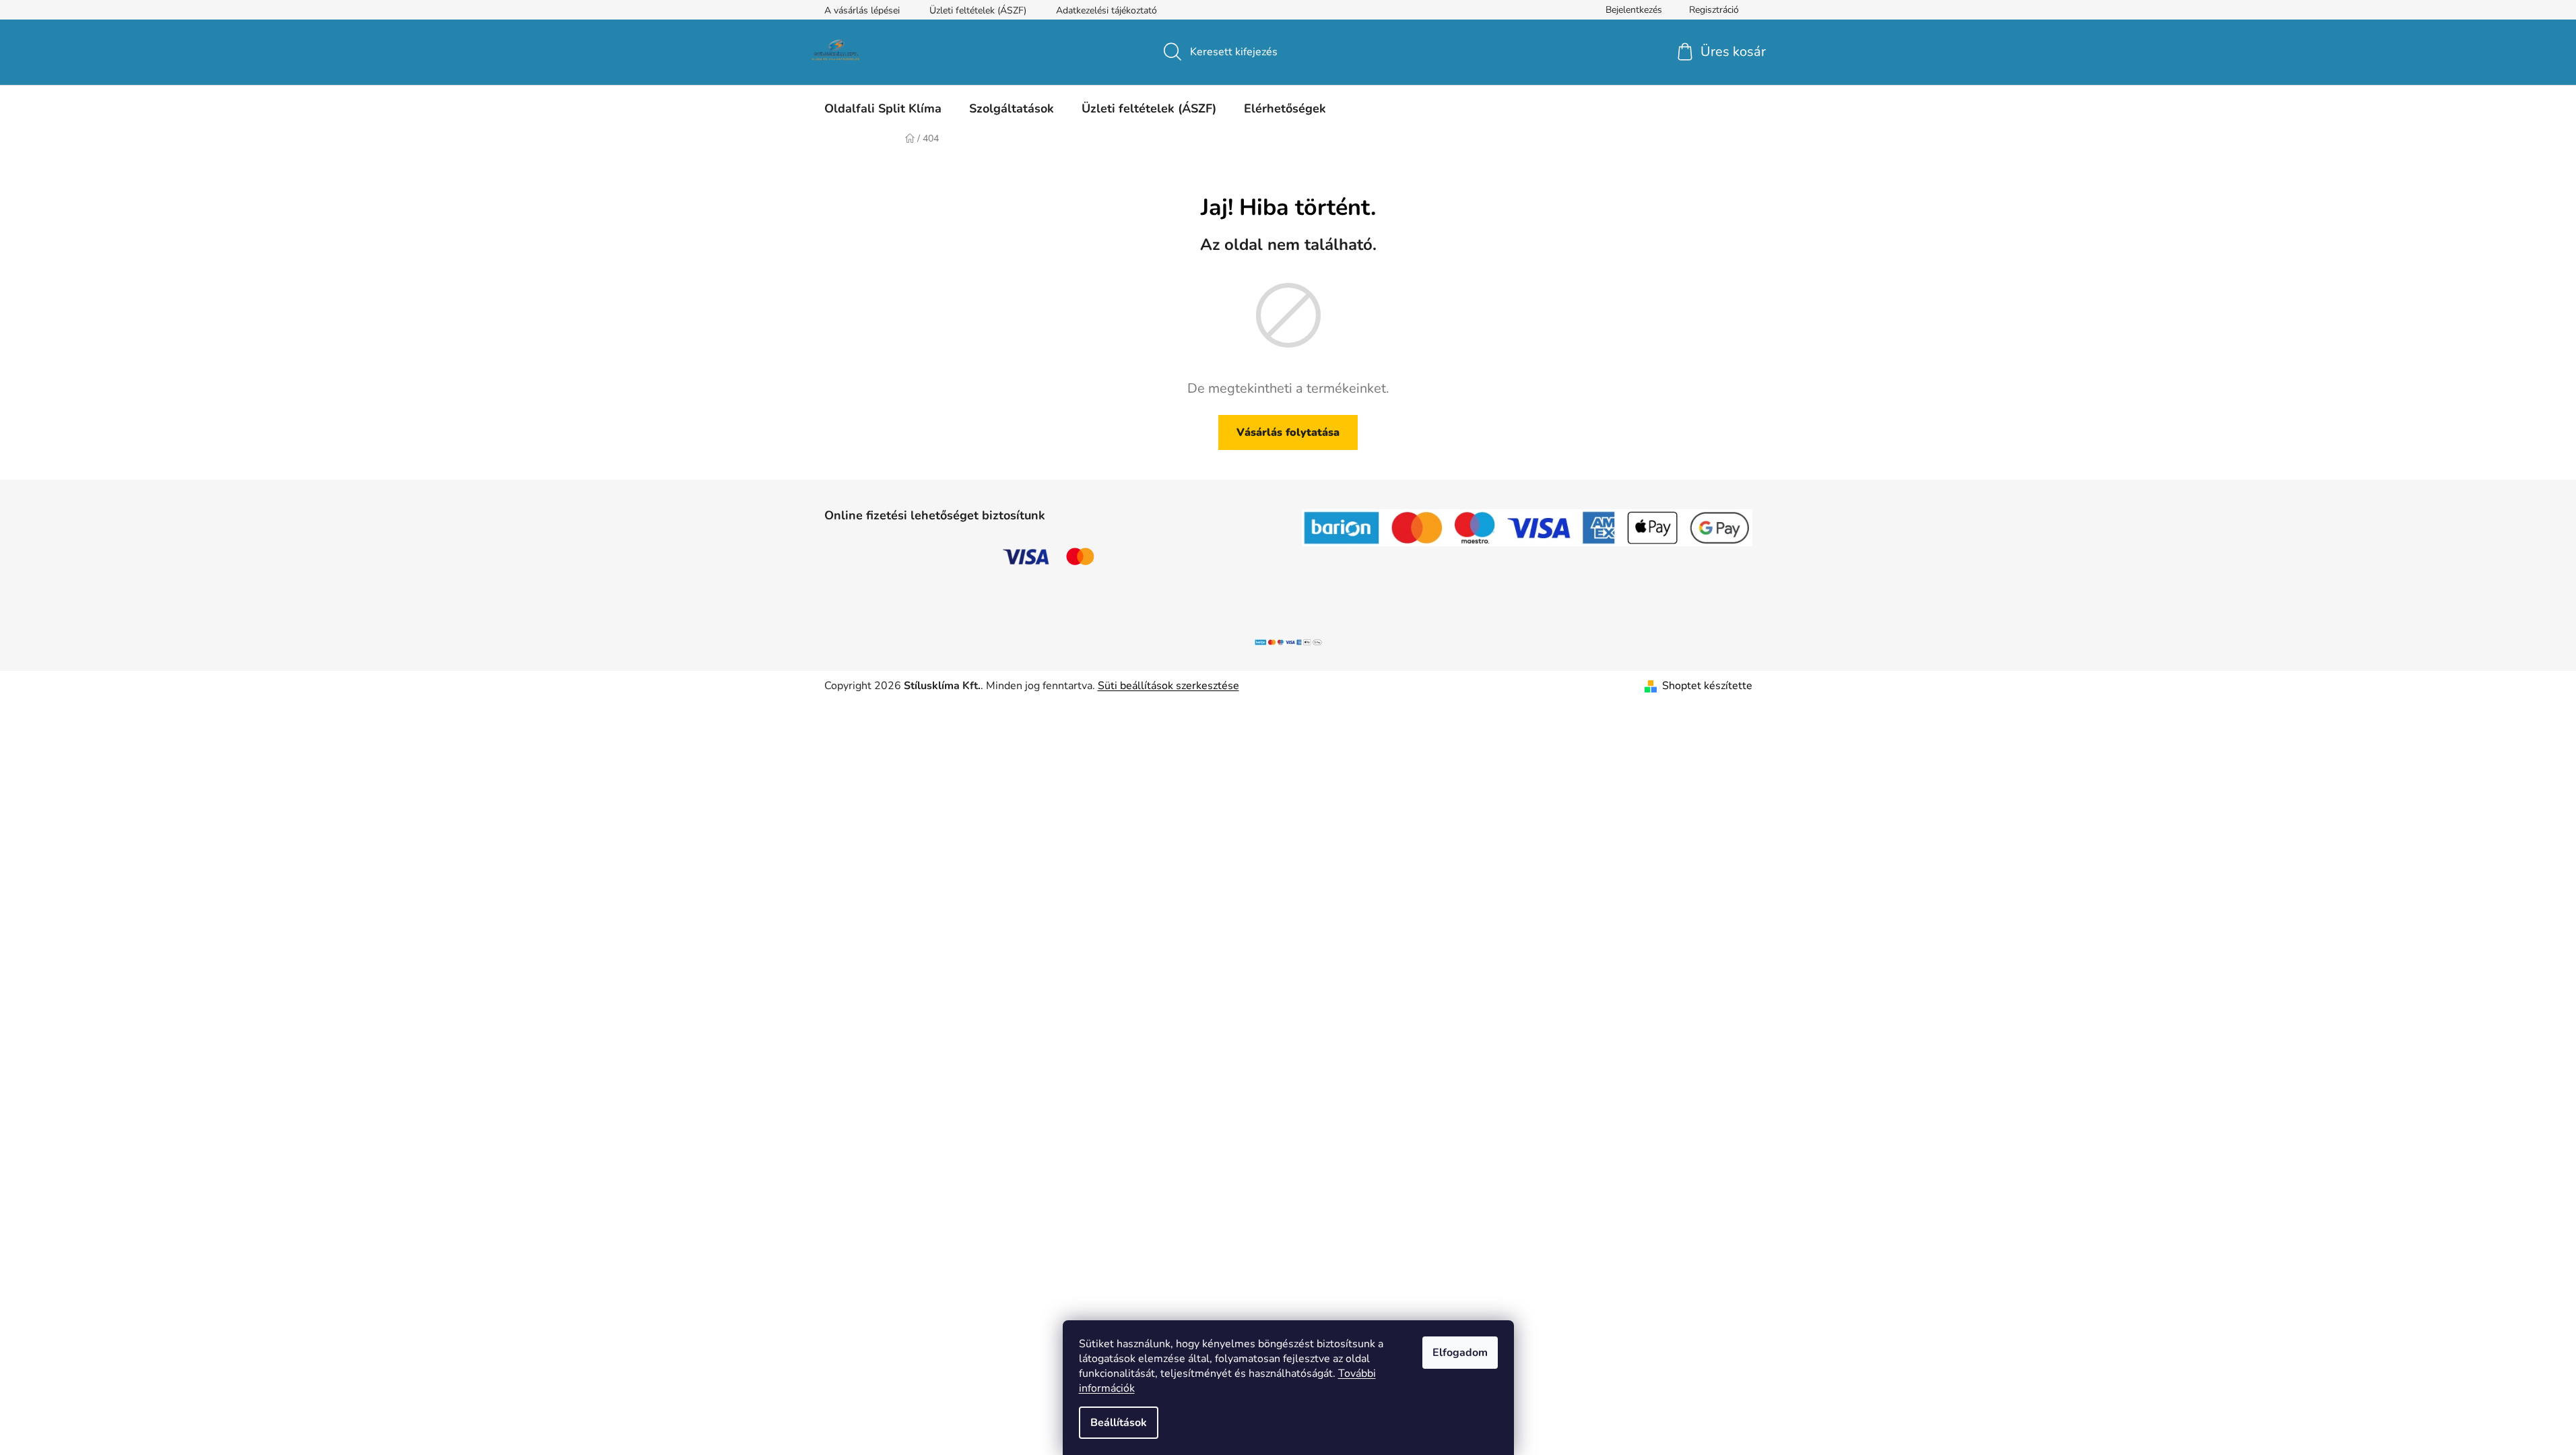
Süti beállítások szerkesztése (1168, 686)
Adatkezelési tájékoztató (1107, 10)
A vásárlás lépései (862, 10)
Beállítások (1119, 1423)
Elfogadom (1460, 1353)
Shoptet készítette (1707, 686)
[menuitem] (883, 108)
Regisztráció (1714, 10)
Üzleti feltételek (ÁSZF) (978, 10)
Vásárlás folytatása (1288, 432)
